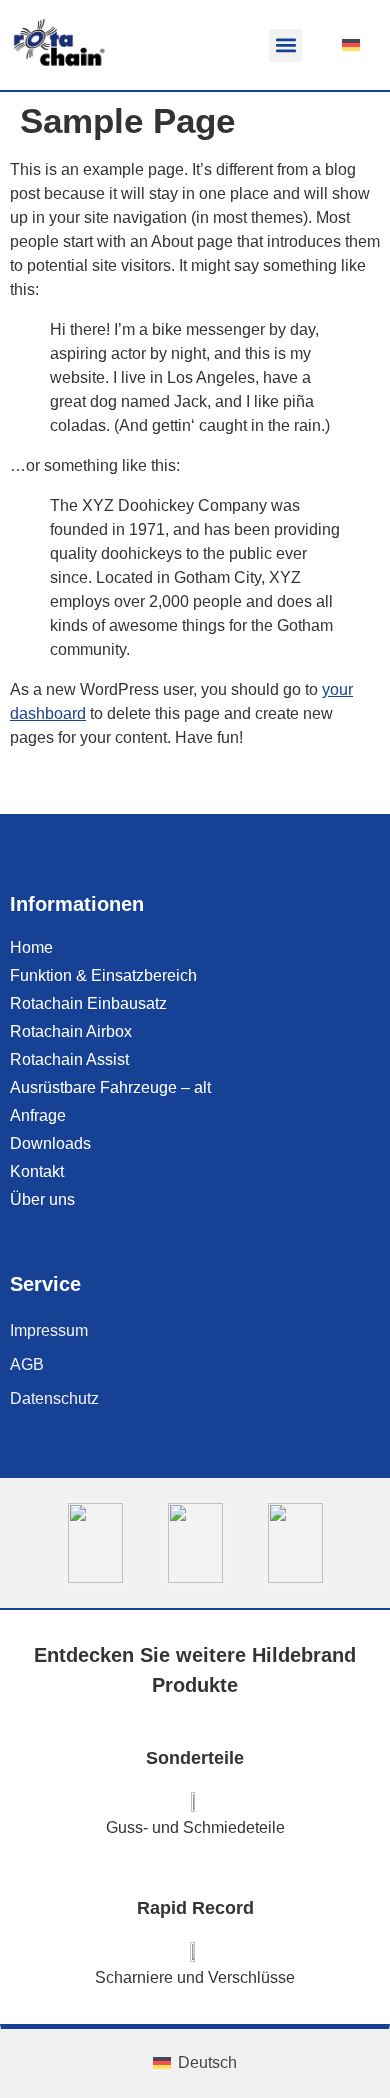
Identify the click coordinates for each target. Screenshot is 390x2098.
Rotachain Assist (69, 1059)
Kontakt (37, 1171)
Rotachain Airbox (71, 1031)
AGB (27, 1364)
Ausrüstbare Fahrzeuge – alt (110, 1087)
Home (31, 947)
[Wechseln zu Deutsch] (351, 45)
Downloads (50, 1143)
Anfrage (38, 1115)
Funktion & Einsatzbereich (103, 975)
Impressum (49, 1330)
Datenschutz (54, 1398)
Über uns (42, 1199)
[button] (285, 45)
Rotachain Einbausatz (88, 1003)
